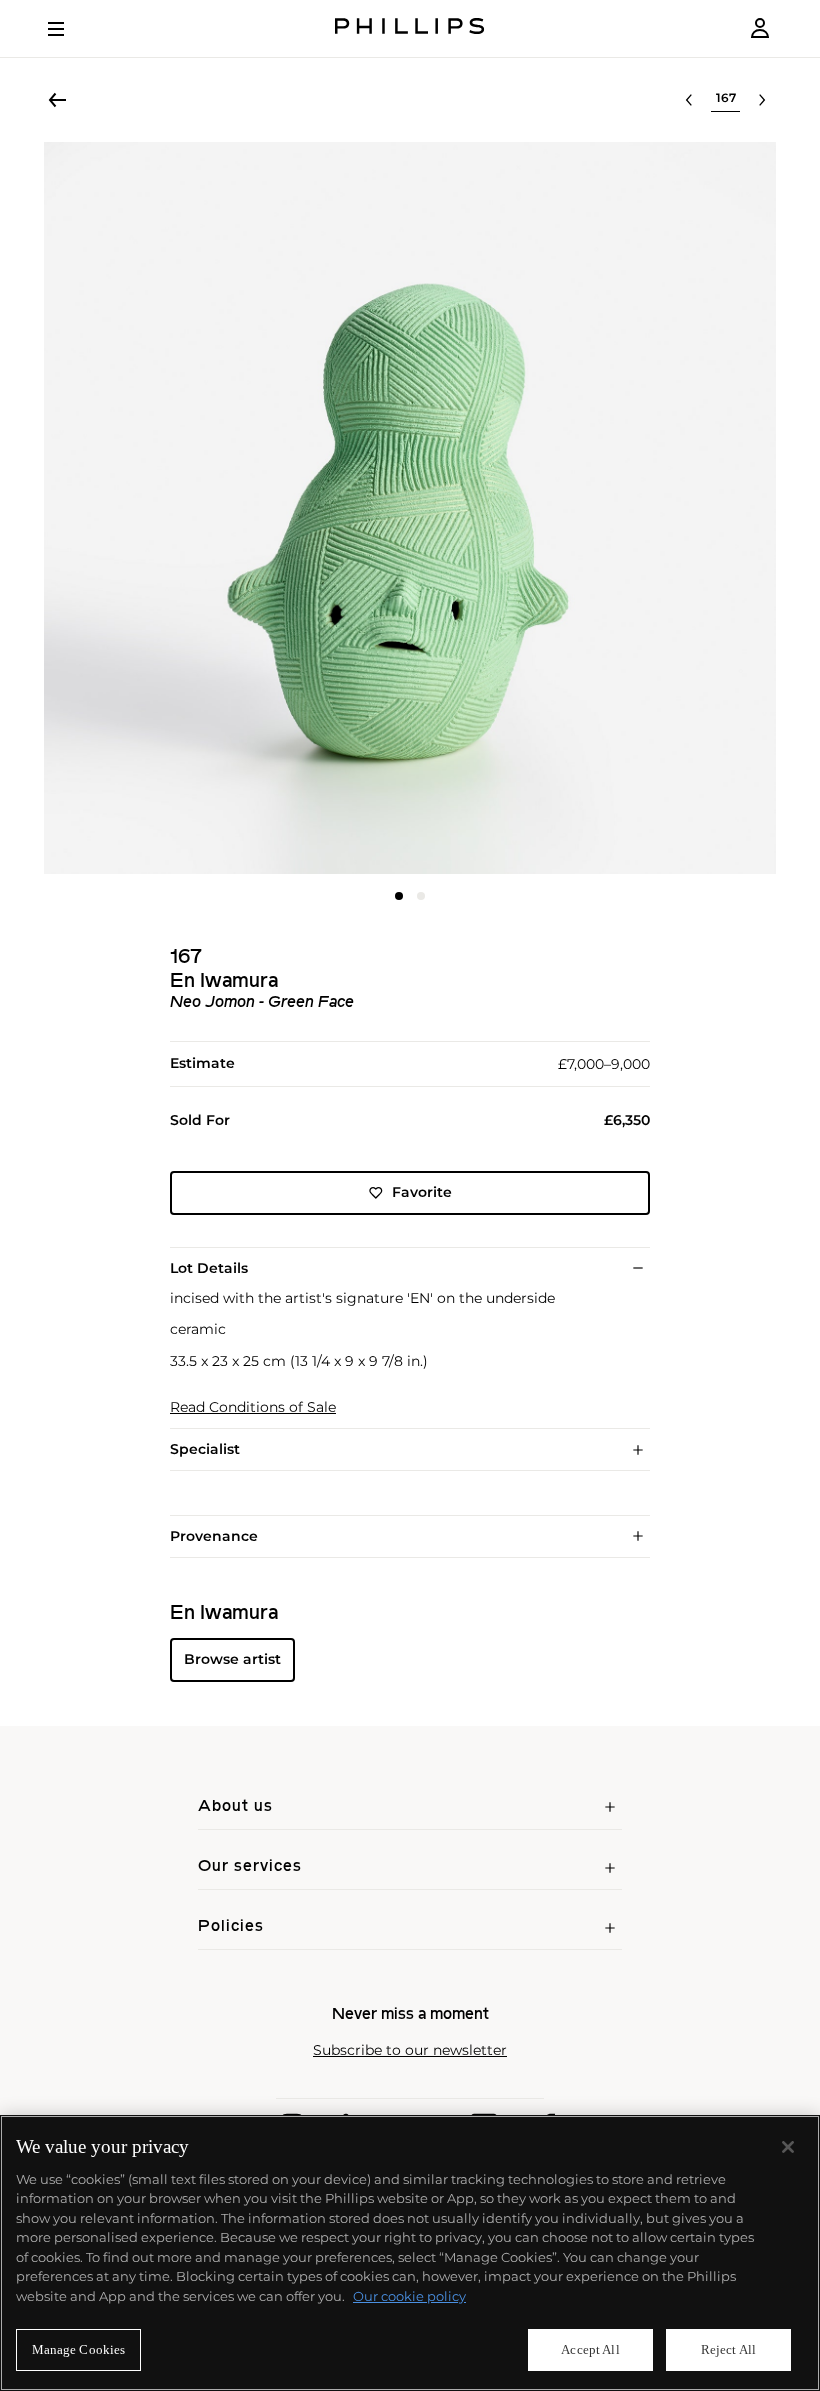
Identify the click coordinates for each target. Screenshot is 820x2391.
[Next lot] (762, 100)
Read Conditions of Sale (253, 1407)
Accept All (590, 2349)
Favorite (422, 1192)
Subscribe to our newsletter (410, 2050)
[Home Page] (410, 28)
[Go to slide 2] (421, 896)
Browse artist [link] (232, 1659)
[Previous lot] (689, 100)
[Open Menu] (70, 29)
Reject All (728, 2349)
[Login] (760, 28)
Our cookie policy (409, 2296)
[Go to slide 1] (399, 896)
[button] (410, 508)
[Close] (788, 2147)
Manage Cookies (79, 2349)
